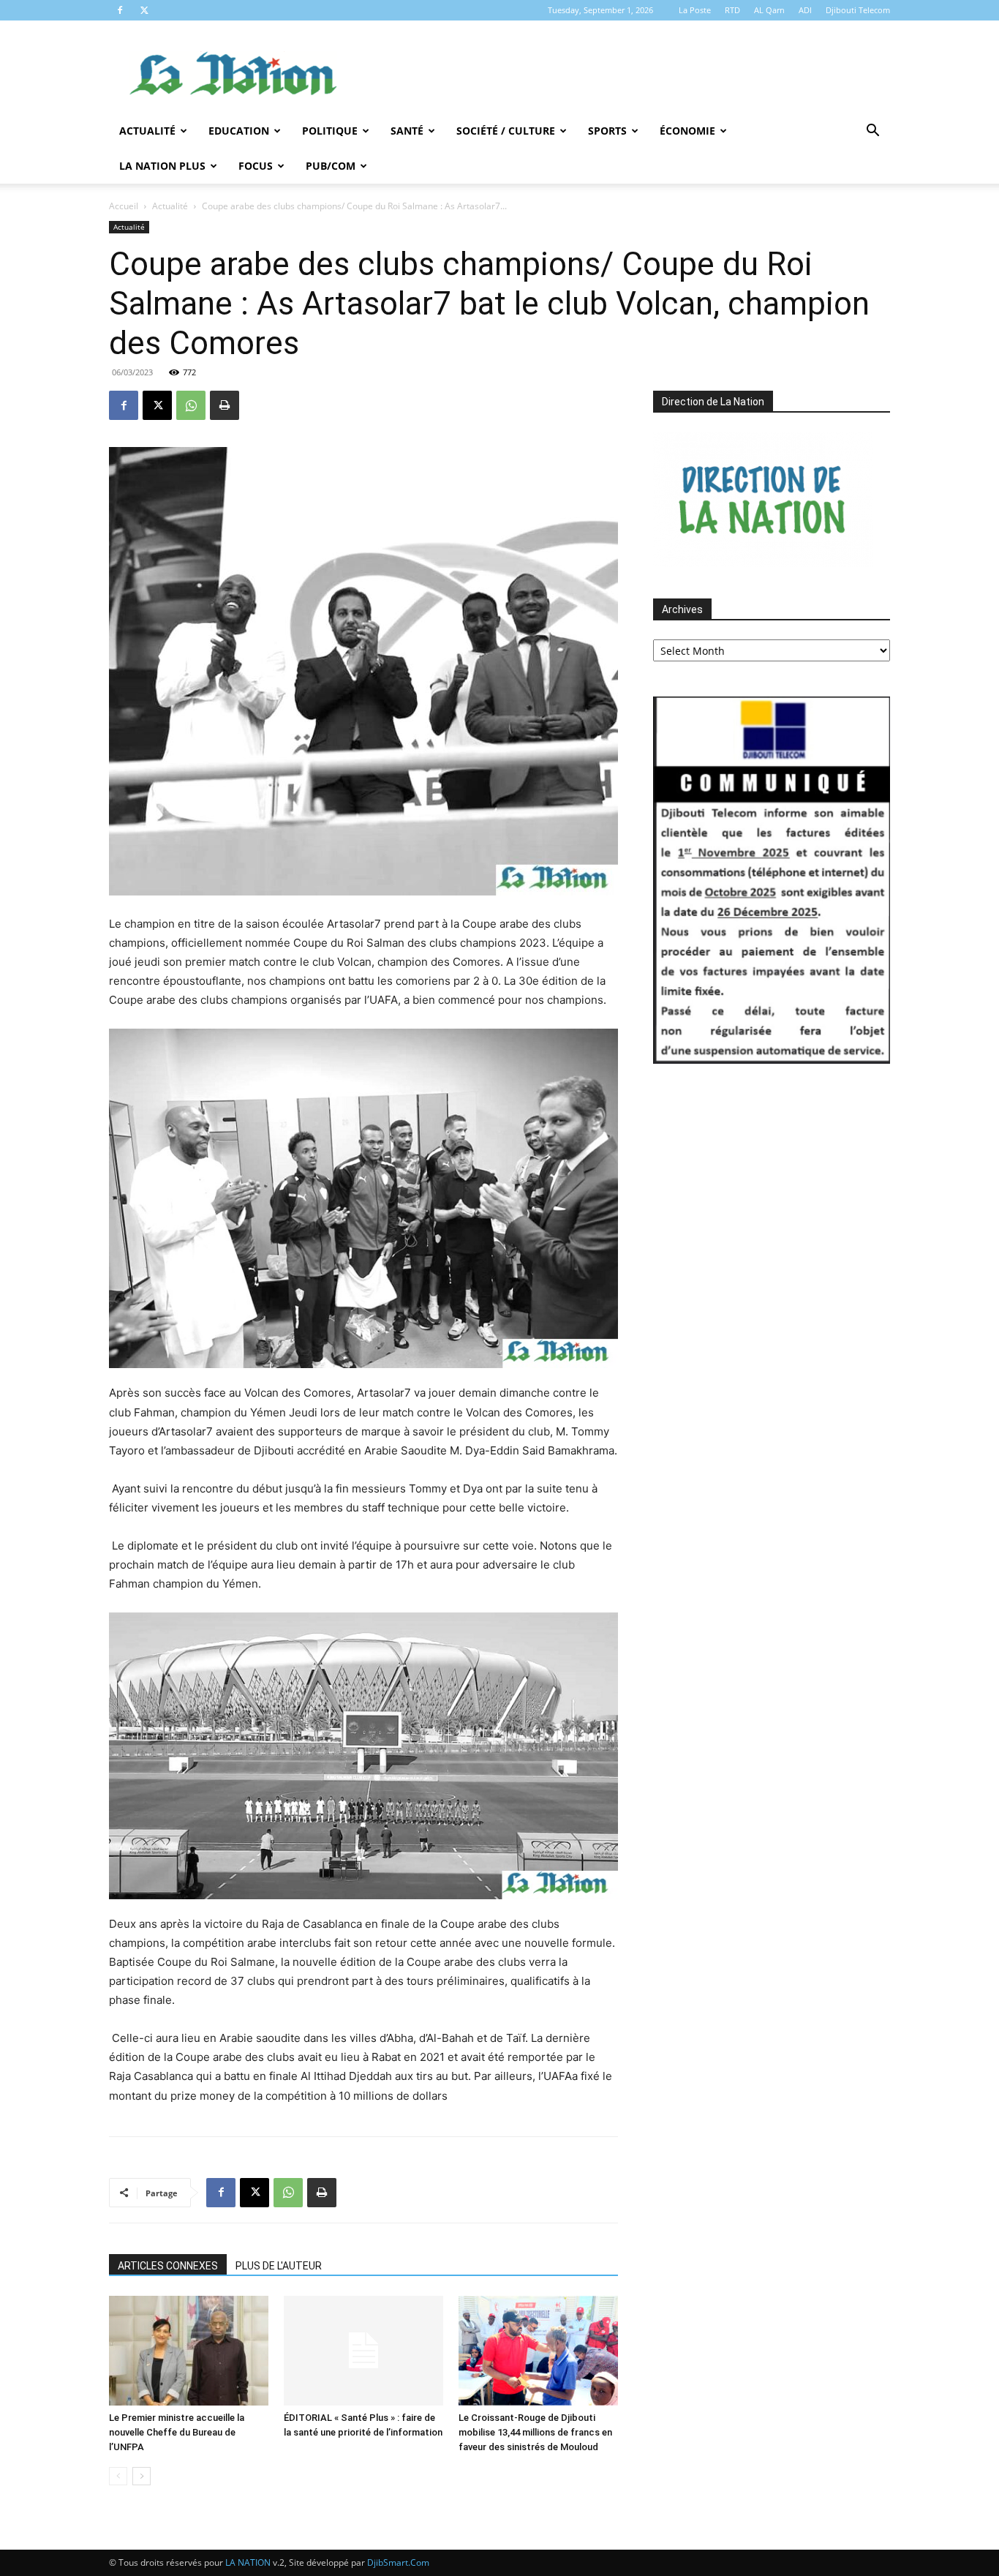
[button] (872, 132)
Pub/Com (331, 166)
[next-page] (142, 2476)
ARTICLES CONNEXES (168, 2266)
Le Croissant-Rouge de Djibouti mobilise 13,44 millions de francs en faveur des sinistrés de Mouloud (535, 2432)
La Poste (695, 10)
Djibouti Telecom (858, 10)
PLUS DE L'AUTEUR (279, 2266)
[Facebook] (120, 10)
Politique (330, 131)
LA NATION (248, 2562)
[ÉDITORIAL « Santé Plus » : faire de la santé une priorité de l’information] (363, 2351)
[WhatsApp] (191, 405)
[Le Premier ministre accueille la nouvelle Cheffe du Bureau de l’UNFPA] (189, 2351)
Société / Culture (506, 131)
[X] (144, 10)
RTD (732, 10)
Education (239, 131)
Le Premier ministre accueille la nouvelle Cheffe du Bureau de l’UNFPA (177, 2432)
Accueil (124, 206)
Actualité (147, 131)
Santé (407, 131)
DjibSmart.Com (398, 2562)
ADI (805, 10)
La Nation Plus (162, 166)
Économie (687, 131)
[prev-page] (118, 2476)
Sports (607, 131)
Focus (256, 166)
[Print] (225, 405)
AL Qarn (769, 10)
